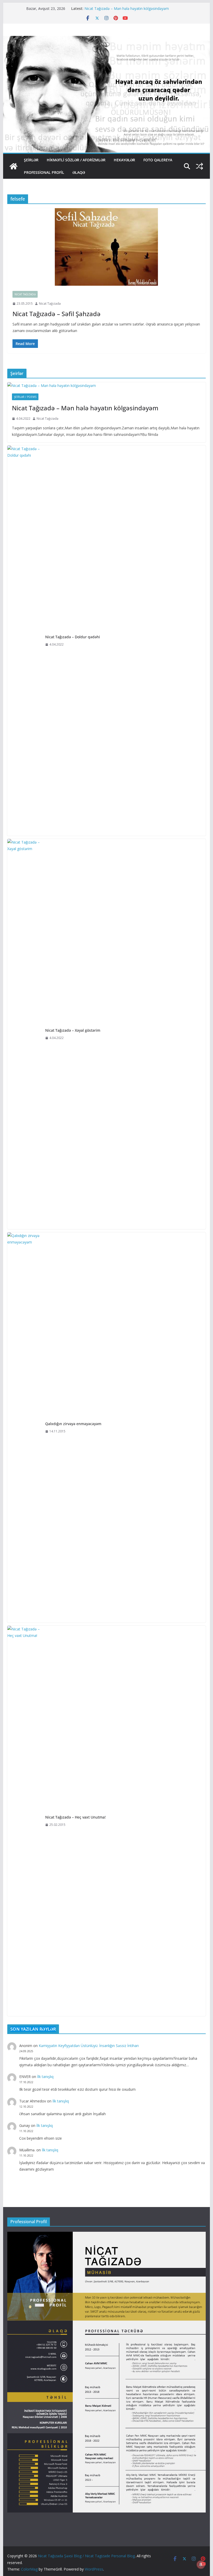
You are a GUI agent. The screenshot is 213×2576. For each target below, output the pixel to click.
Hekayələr (124, 160)
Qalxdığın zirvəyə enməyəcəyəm (73, 1424)
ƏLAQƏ (79, 172)
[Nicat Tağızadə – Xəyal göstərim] (24, 1034)
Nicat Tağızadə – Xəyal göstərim (73, 1030)
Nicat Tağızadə (25, 294)
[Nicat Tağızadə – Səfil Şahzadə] (106, 247)
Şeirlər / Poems (25, 397)
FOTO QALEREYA (158, 160)
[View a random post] (199, 166)
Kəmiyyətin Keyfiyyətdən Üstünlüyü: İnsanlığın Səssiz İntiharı (89, 2046)
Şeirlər (31, 160)
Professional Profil (44, 172)
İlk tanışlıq (45, 2077)
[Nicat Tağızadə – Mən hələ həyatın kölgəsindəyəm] (106, 385)
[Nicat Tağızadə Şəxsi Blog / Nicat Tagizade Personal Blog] (14, 166)
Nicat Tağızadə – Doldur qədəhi (73, 637)
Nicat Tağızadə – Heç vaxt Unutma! (75, 1817)
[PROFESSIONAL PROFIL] (106, 2235)
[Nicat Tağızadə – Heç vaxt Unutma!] (24, 1821)
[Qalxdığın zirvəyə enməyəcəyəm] (24, 1427)
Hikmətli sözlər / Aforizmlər (76, 160)
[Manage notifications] (201, 2565)
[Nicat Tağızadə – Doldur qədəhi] (24, 641)
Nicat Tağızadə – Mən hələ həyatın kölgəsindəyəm (127, 8)
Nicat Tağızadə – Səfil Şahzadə (56, 314)
